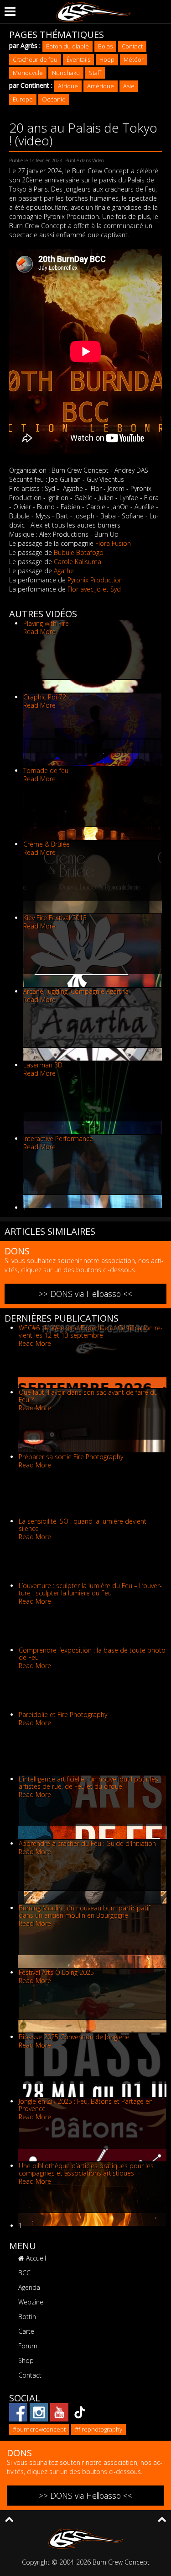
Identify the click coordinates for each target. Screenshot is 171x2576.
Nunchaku (66, 73)
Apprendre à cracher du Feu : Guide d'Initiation (87, 1843)
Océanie (54, 99)
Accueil (35, 2258)
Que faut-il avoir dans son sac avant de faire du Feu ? (88, 1396)
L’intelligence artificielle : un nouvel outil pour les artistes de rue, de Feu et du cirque (88, 1783)
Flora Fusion (113, 543)
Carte (26, 2331)
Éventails (78, 59)
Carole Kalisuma (78, 562)
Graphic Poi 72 (45, 697)
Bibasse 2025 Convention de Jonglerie (74, 2037)
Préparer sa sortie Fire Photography (71, 1457)
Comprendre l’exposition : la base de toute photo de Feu (92, 1654)
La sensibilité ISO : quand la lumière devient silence (83, 1525)
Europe (23, 99)
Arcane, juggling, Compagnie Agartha (76, 991)
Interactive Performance (58, 1139)
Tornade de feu (46, 771)
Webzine (31, 2302)
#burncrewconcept (39, 2429)
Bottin (27, 2317)
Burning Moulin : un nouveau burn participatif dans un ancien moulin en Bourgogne (84, 1912)
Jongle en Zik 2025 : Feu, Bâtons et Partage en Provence (86, 2105)
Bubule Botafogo (79, 552)
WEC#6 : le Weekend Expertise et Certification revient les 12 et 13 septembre (91, 1331)
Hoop (107, 59)
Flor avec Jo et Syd (94, 589)
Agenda (29, 2287)
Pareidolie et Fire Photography (63, 1715)
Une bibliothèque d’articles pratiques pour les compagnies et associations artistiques (86, 2169)
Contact (132, 46)
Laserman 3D (43, 1065)
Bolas (105, 46)
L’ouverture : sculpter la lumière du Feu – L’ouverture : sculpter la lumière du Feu (90, 1589)
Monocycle (28, 73)
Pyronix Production (95, 580)
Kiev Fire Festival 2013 (55, 918)
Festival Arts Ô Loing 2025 (56, 1972)
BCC (24, 2273)
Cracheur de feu (35, 59)
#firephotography (98, 2429)
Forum (28, 2346)
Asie (129, 86)
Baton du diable (67, 46)
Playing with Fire (46, 623)
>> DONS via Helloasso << (85, 1294)
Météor (134, 59)
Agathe (64, 571)
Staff (95, 73)
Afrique (68, 86)
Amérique (101, 86)
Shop (26, 2360)
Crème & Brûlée (47, 844)
